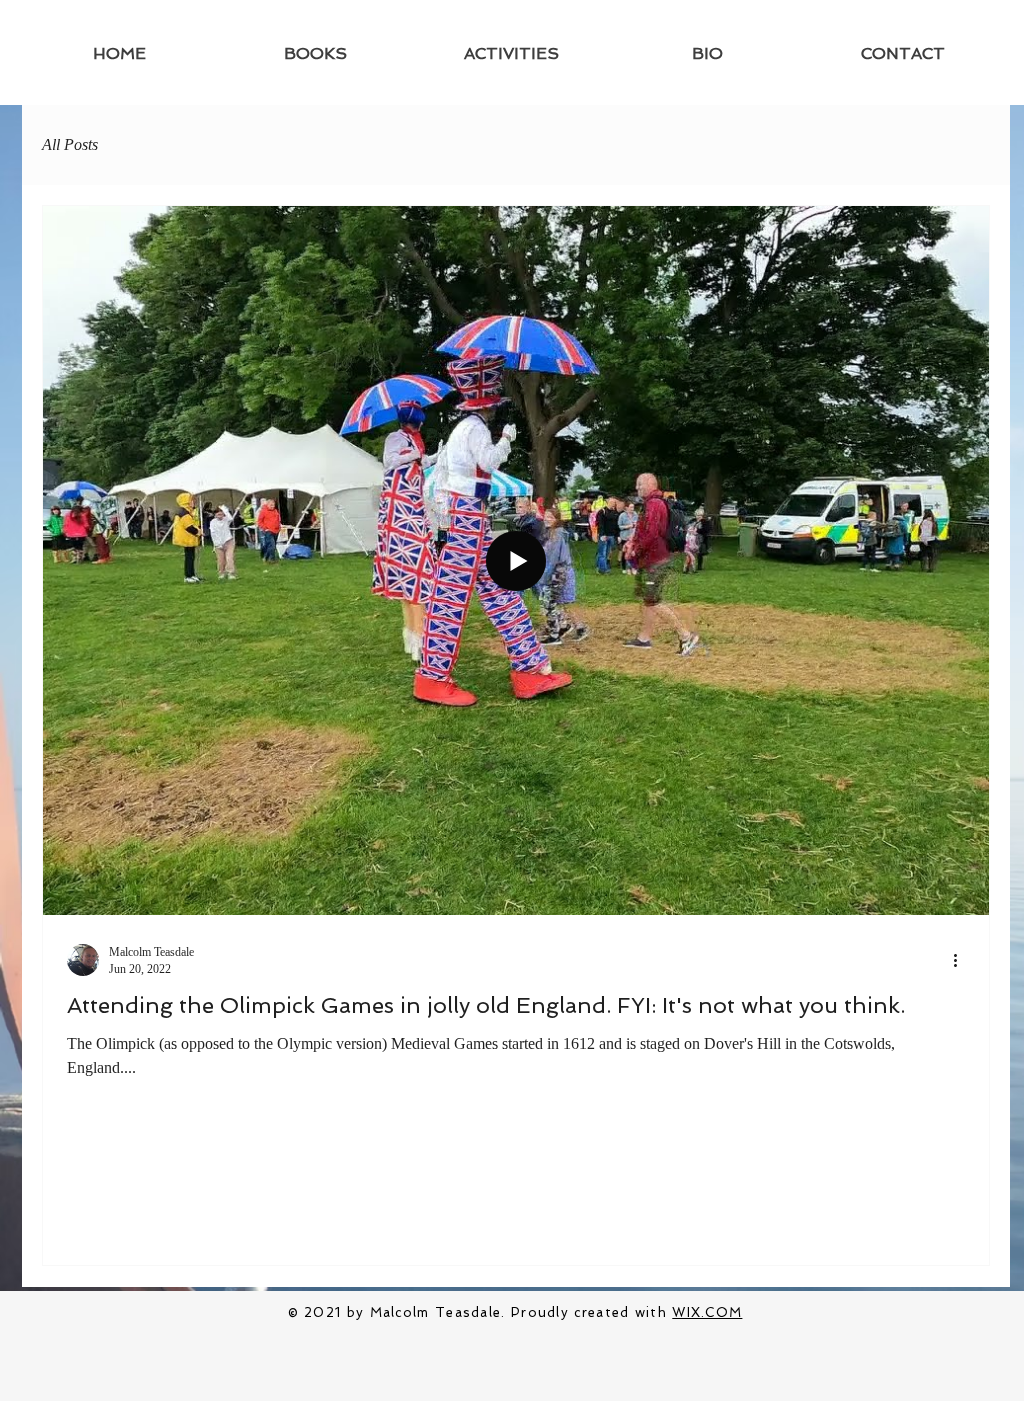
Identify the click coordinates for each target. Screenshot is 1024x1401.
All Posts (70, 144)
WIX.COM (707, 1312)
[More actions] (962, 960)
